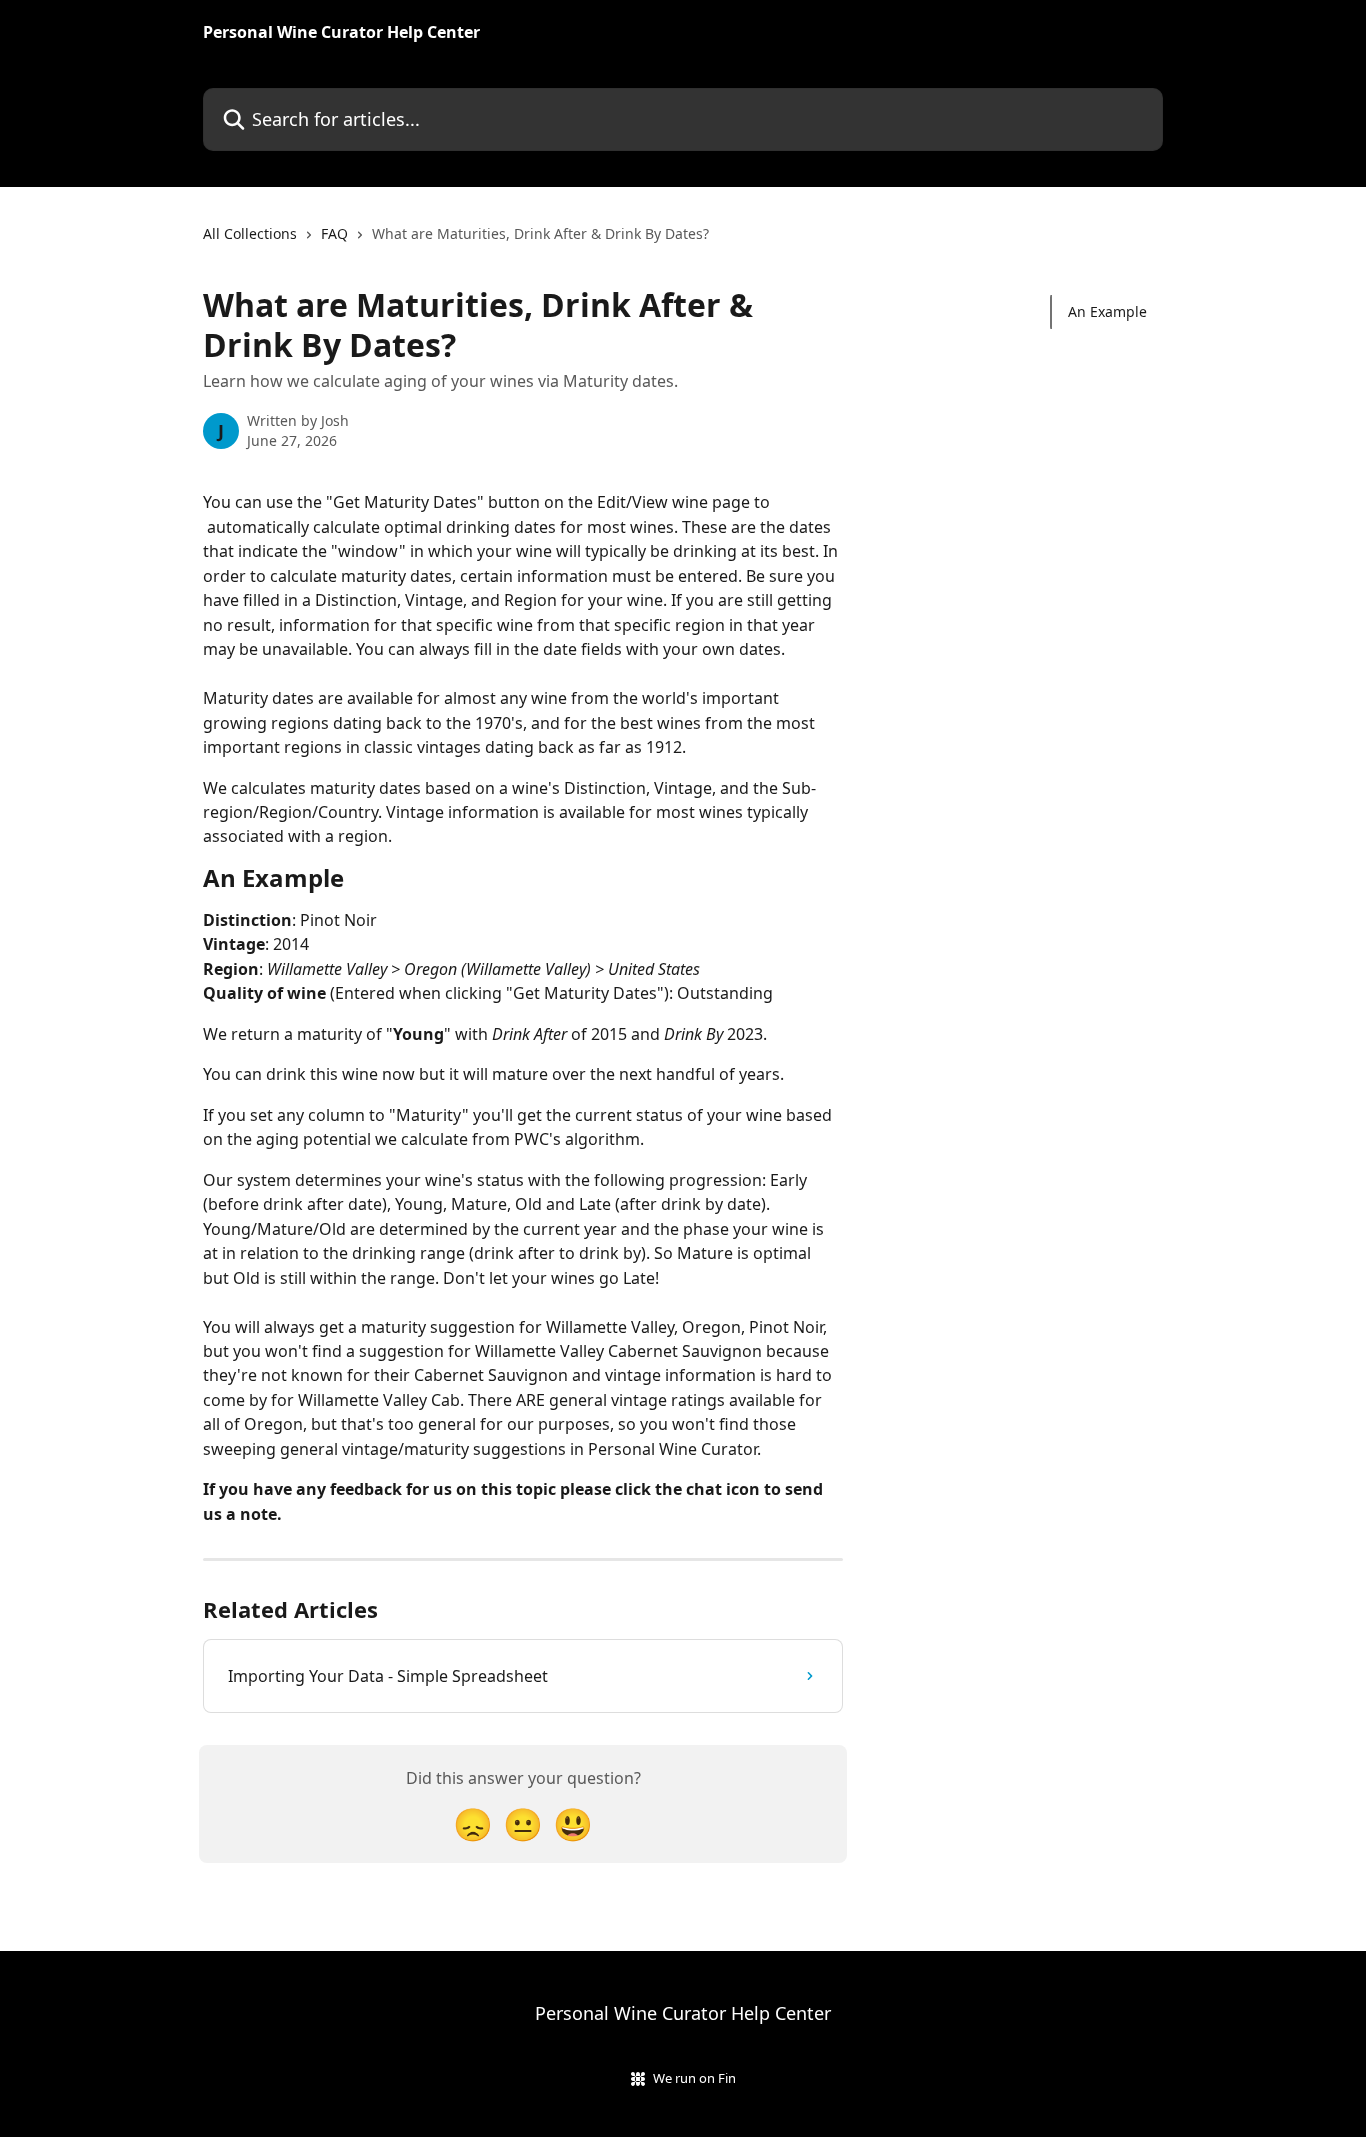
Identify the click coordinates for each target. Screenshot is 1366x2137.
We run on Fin (694, 2078)
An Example (1107, 311)
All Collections (250, 233)
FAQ (334, 233)
